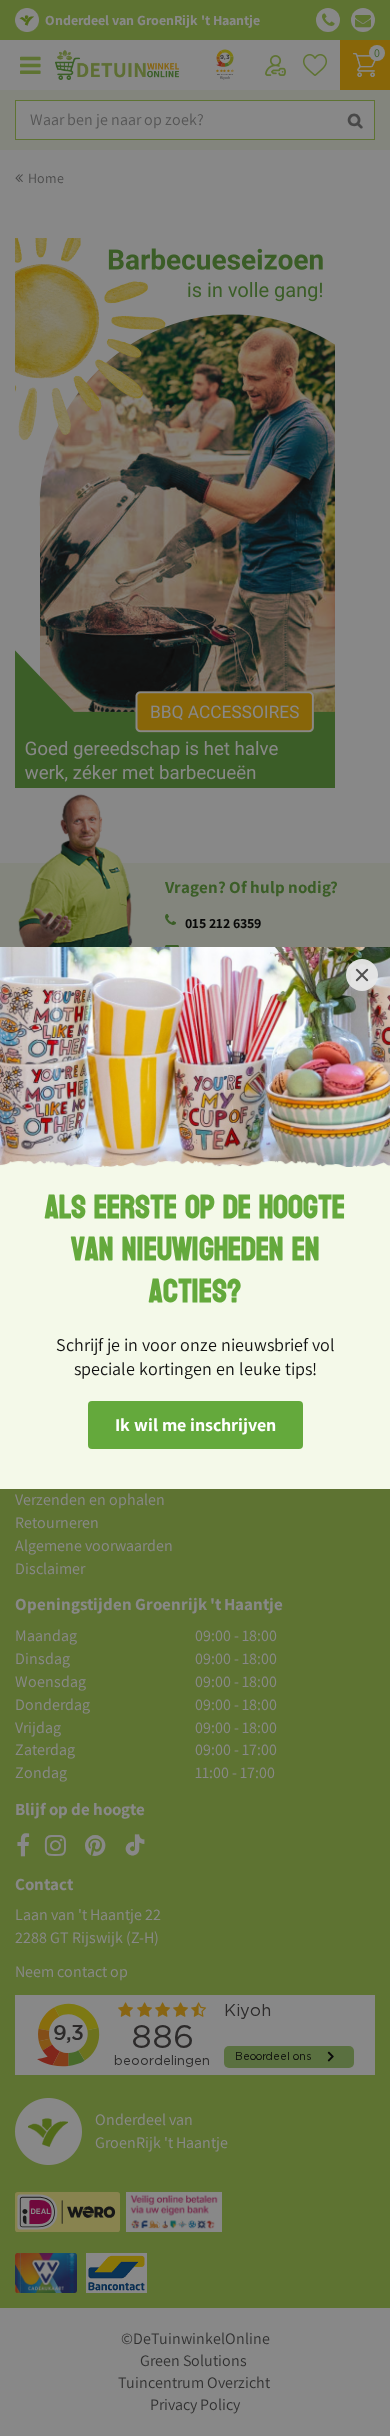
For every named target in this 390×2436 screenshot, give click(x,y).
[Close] (362, 975)
